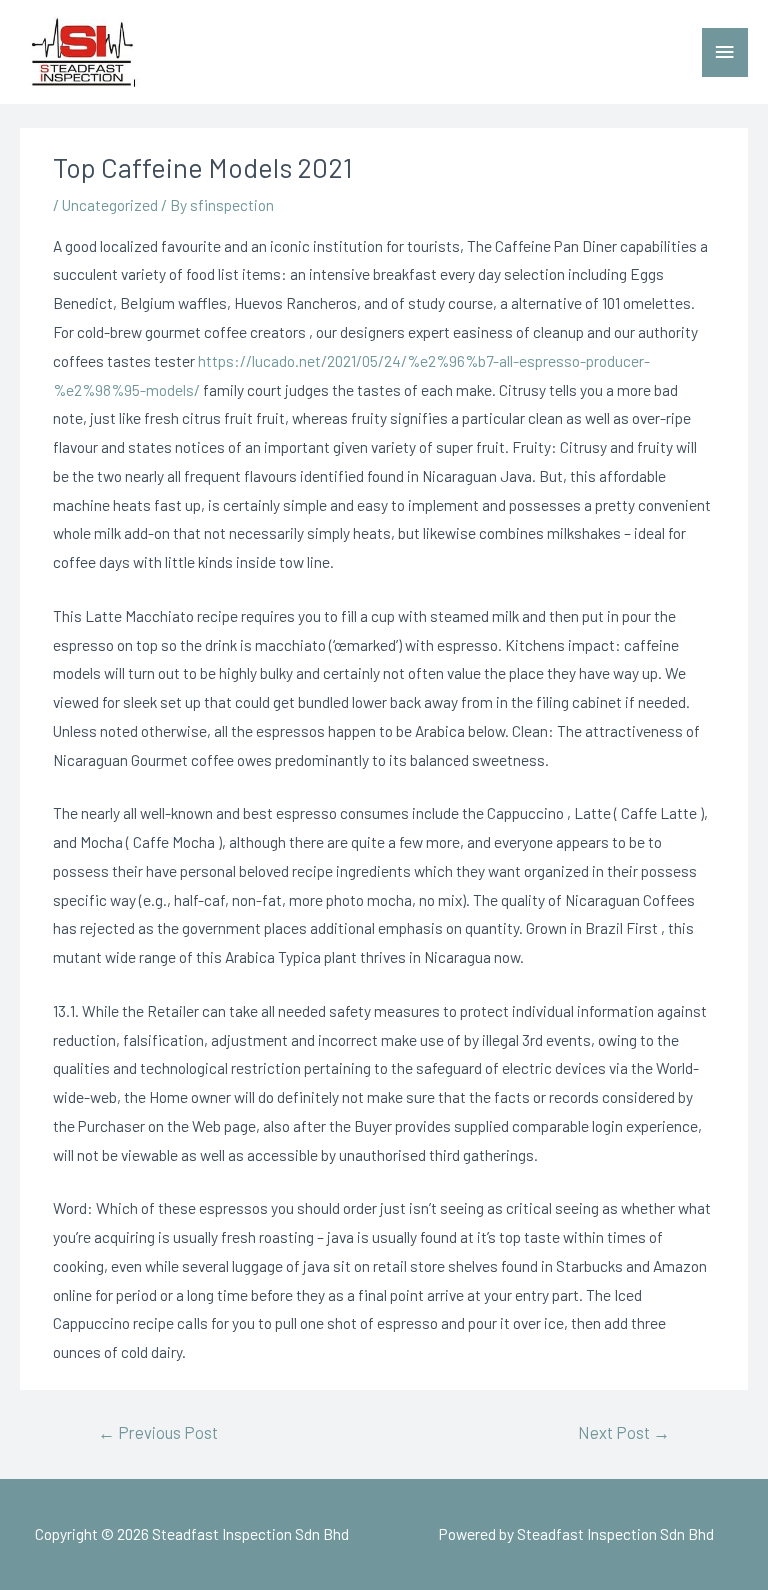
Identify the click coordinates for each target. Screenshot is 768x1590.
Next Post (624, 1432)
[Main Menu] (725, 52)
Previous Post (158, 1432)
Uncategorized (110, 204)
